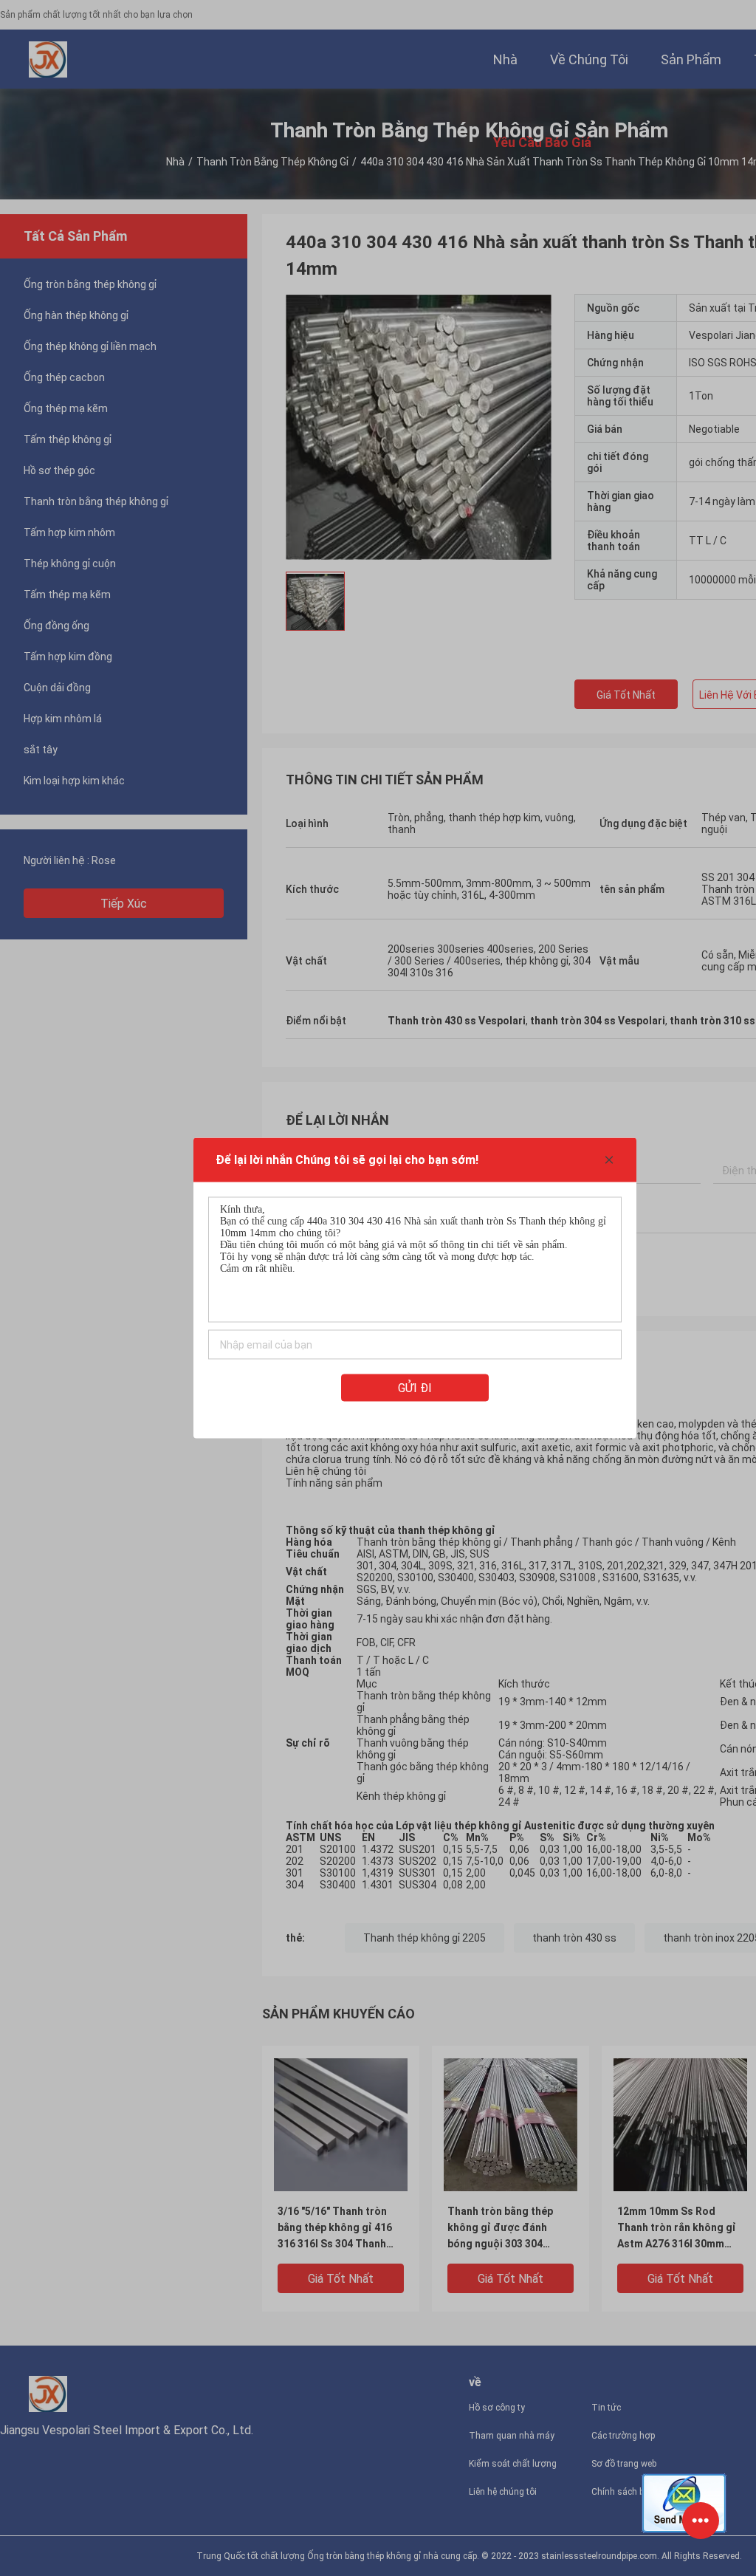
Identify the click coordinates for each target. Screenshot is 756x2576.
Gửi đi (415, 1388)
